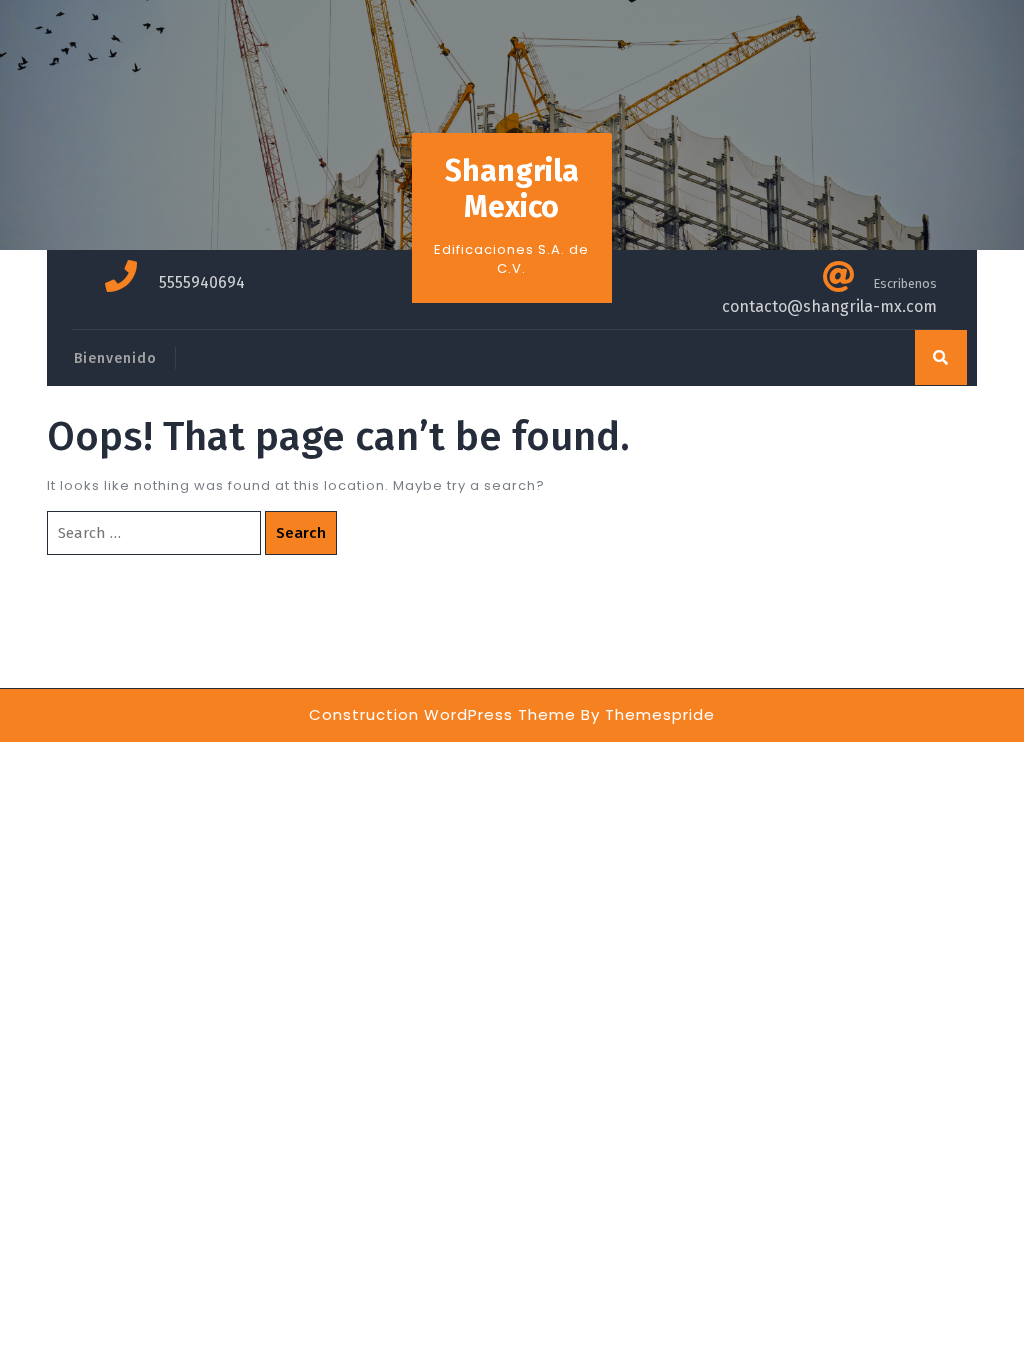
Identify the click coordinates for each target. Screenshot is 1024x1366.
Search (301, 533)
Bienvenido (115, 358)
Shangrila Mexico (512, 189)
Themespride (660, 714)
